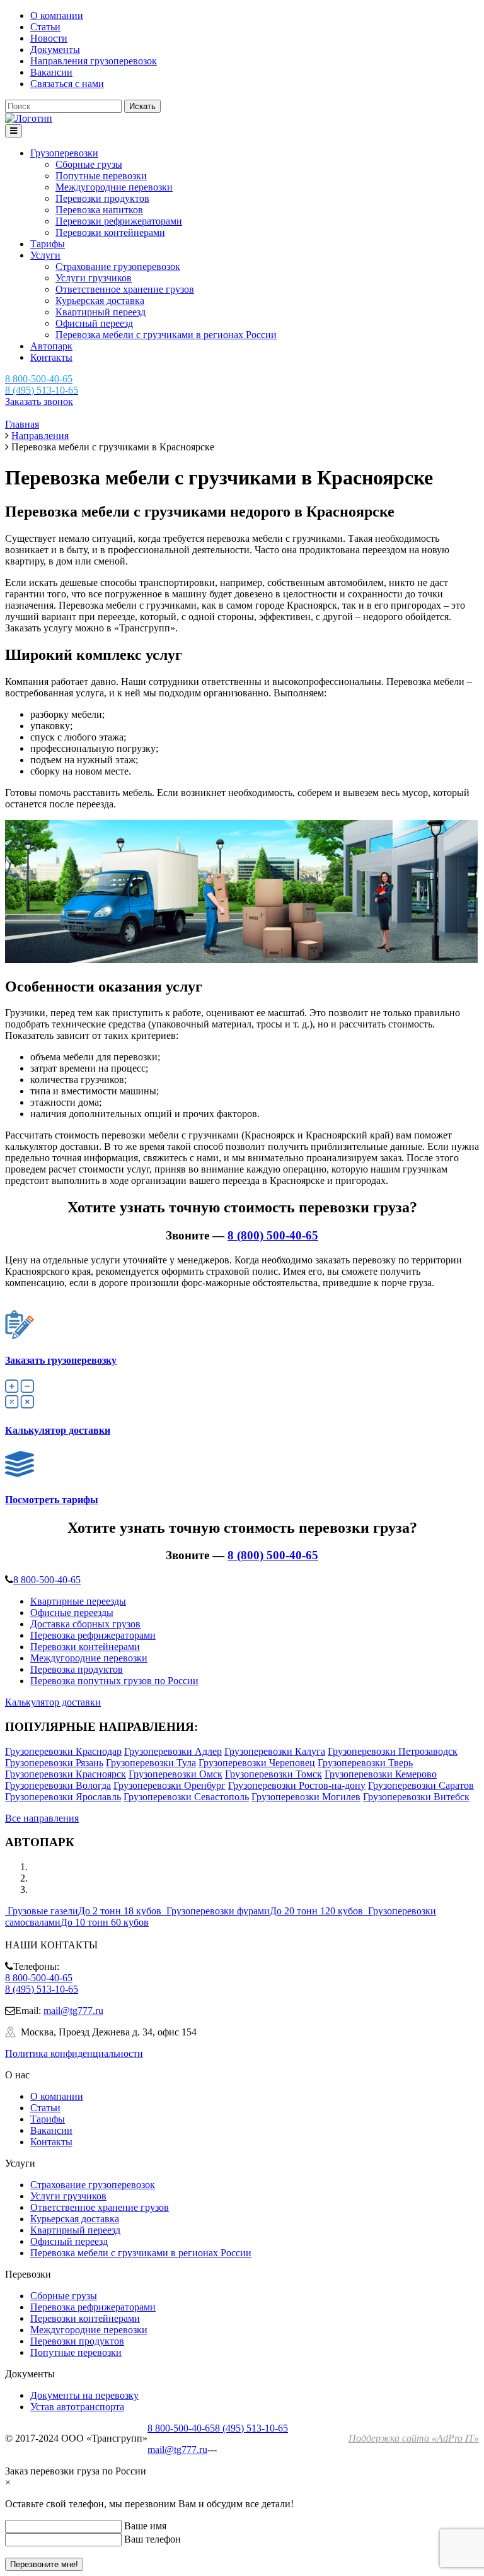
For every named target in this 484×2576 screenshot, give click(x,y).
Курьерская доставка (100, 301)
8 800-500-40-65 (47, 1580)
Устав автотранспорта (77, 2407)
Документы (55, 50)
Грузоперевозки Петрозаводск (393, 1751)
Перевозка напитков (99, 210)
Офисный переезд (94, 323)
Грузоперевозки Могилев (306, 1797)
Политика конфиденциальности (74, 2053)
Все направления (42, 1818)
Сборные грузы (89, 164)
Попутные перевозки (101, 176)
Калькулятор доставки (58, 1430)
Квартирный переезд (101, 312)
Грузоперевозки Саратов (421, 1785)
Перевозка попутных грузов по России (114, 1681)
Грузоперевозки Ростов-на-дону (297, 1785)
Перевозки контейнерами (110, 232)
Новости (49, 38)
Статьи (45, 27)
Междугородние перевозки (114, 187)
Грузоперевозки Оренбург (170, 1785)
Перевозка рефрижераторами (93, 1635)
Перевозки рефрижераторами (119, 221)
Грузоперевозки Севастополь (186, 1797)
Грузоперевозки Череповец (257, 1763)
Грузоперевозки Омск (176, 1774)
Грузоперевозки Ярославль (63, 1797)
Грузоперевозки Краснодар (63, 1751)
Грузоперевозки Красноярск (66, 1774)
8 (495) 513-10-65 (42, 1989)
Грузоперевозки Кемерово (381, 1774)
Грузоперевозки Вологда (58, 1785)
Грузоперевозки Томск (274, 1774)
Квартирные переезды (78, 1601)
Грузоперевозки (64, 153)
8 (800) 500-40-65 (273, 1235)
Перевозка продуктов (77, 1669)
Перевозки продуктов (102, 198)
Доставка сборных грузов (85, 1624)
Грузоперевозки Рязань (54, 1763)
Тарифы (48, 244)
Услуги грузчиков (94, 278)
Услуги (45, 255)
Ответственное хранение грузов (125, 289)
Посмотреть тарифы (52, 1500)
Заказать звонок (39, 401)
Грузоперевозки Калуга (275, 1751)
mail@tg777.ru (73, 2011)
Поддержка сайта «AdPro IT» (414, 2438)
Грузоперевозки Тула (151, 1763)
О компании (57, 15)
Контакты (51, 357)
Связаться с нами (67, 84)
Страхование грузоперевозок (118, 266)
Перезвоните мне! (44, 2564)
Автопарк (51, 346)
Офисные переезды (72, 1613)
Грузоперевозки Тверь (365, 1763)
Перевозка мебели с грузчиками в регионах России (166, 335)
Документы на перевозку (84, 2395)
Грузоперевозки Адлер (173, 1751)
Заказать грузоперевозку (61, 1360)
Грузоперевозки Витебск (416, 1797)
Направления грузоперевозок (94, 61)
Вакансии (51, 72)
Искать (142, 106)
